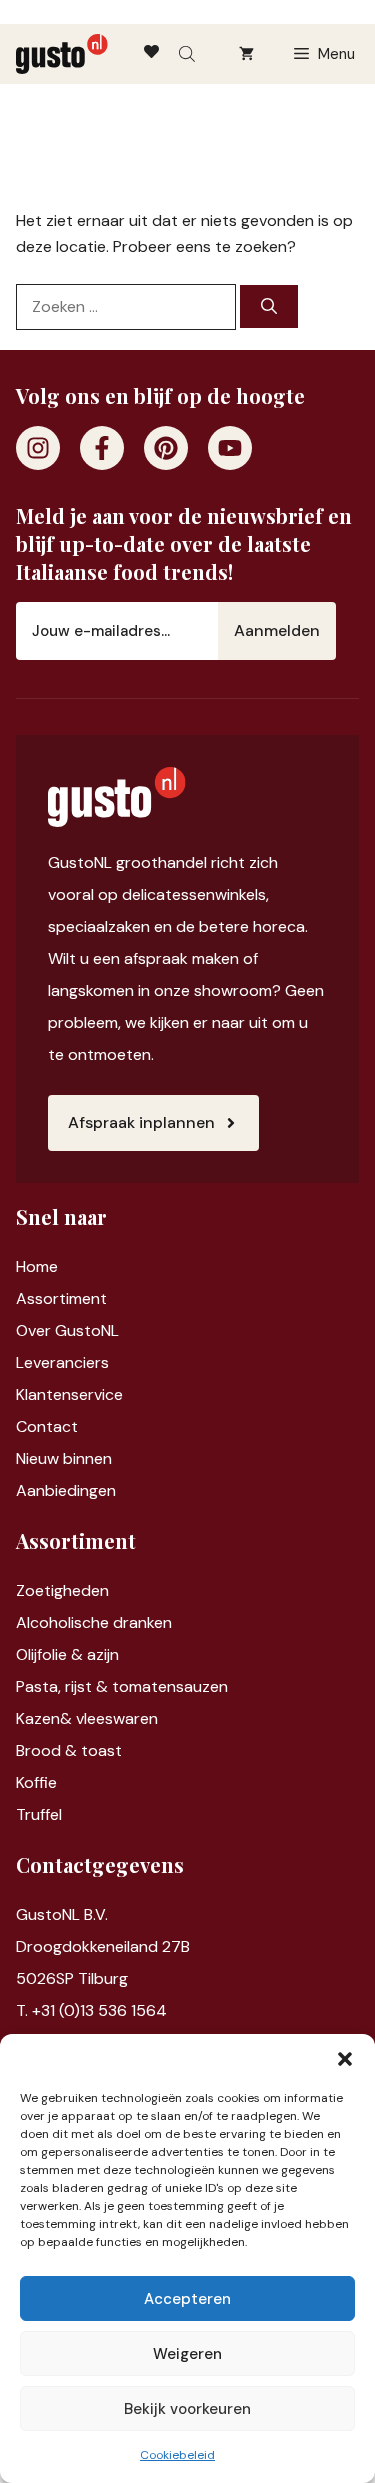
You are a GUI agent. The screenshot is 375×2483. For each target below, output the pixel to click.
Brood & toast (69, 1750)
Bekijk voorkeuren (187, 2409)
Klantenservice (69, 1394)
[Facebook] (102, 448)
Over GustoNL (67, 1330)
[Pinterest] (166, 448)
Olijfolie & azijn (67, 1654)
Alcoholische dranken (94, 1622)
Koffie (36, 1782)
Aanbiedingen (66, 1490)
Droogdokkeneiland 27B (103, 1946)
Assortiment (61, 1298)
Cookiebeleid (177, 2455)
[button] (345, 2059)
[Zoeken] (269, 306)
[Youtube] (230, 448)
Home (37, 1266)
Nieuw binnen (64, 1458)
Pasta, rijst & (64, 1686)
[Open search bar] (189, 54)
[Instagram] (38, 448)
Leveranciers (62, 1362)
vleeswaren (117, 1718)
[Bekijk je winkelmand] (246, 54)
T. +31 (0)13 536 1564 (91, 2010)
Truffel (39, 1814)
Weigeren (187, 2354)
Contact (47, 1426)
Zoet (33, 1590)
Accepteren (187, 2299)
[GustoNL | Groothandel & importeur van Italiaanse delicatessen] (62, 54)
